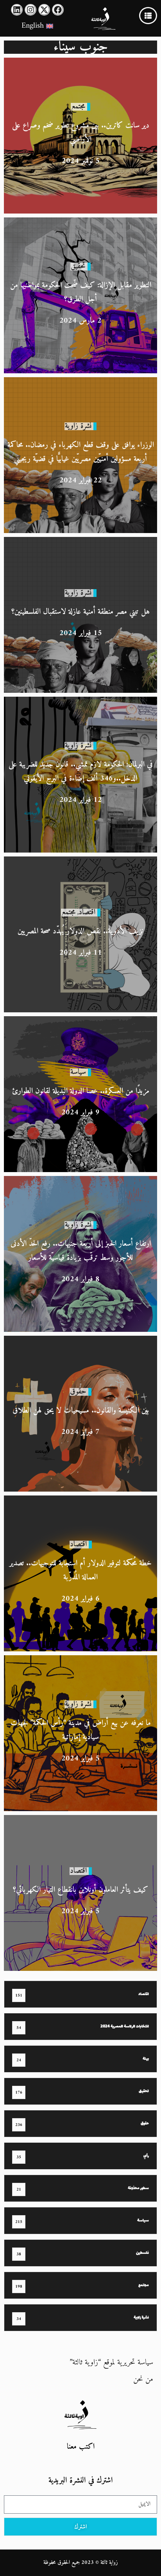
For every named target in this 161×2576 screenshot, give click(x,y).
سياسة (78, 1072)
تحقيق (78, 266)
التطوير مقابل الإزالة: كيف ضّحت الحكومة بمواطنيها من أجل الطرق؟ (81, 292)
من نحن (143, 2379)
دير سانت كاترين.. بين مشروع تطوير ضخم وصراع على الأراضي (81, 133)
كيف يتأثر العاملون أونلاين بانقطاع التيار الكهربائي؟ (80, 1890)
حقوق (78, 1392)
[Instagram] (30, 10)
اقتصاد (87, 912)
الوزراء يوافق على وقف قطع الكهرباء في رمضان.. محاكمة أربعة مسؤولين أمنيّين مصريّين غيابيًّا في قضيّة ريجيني (81, 452)
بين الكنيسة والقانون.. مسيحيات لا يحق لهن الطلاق (81, 1411)
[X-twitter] (44, 10)
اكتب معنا (81, 2447)
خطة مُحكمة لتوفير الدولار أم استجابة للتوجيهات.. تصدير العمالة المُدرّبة (80, 1570)
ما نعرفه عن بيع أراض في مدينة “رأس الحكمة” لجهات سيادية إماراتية (81, 1730)
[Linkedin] (17, 10)
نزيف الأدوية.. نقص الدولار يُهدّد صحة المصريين (80, 931)
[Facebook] (58, 10)
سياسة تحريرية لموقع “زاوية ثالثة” (111, 2363)
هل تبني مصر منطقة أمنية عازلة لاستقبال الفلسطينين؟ (80, 612)
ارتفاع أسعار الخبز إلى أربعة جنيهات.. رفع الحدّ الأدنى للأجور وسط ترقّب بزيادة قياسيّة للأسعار (81, 1251)
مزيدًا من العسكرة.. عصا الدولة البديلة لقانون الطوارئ (81, 1091)
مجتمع (78, 107)
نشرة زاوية (78, 426)
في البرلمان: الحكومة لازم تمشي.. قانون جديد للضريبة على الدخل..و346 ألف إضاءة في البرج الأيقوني (81, 772)
